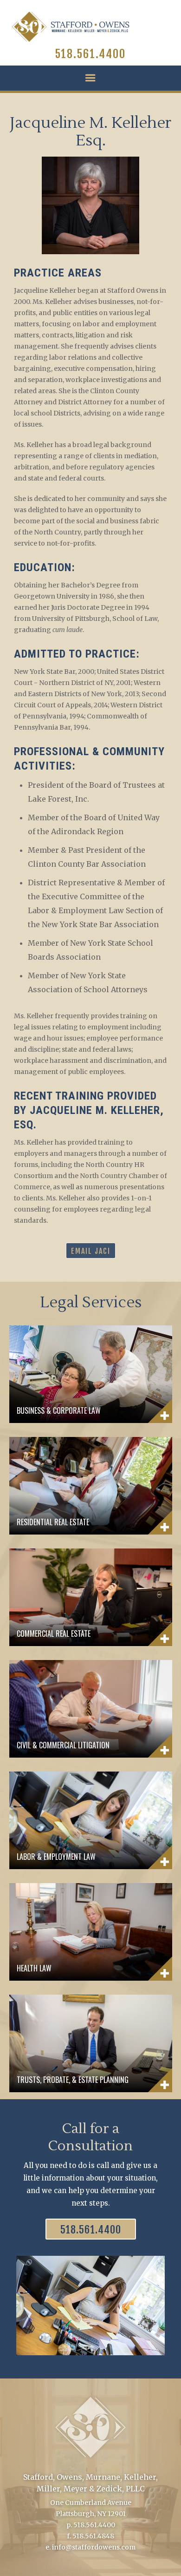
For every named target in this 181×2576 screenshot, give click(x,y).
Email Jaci (91, 1251)
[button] (90, 78)
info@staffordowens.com (94, 2547)
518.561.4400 (90, 54)
